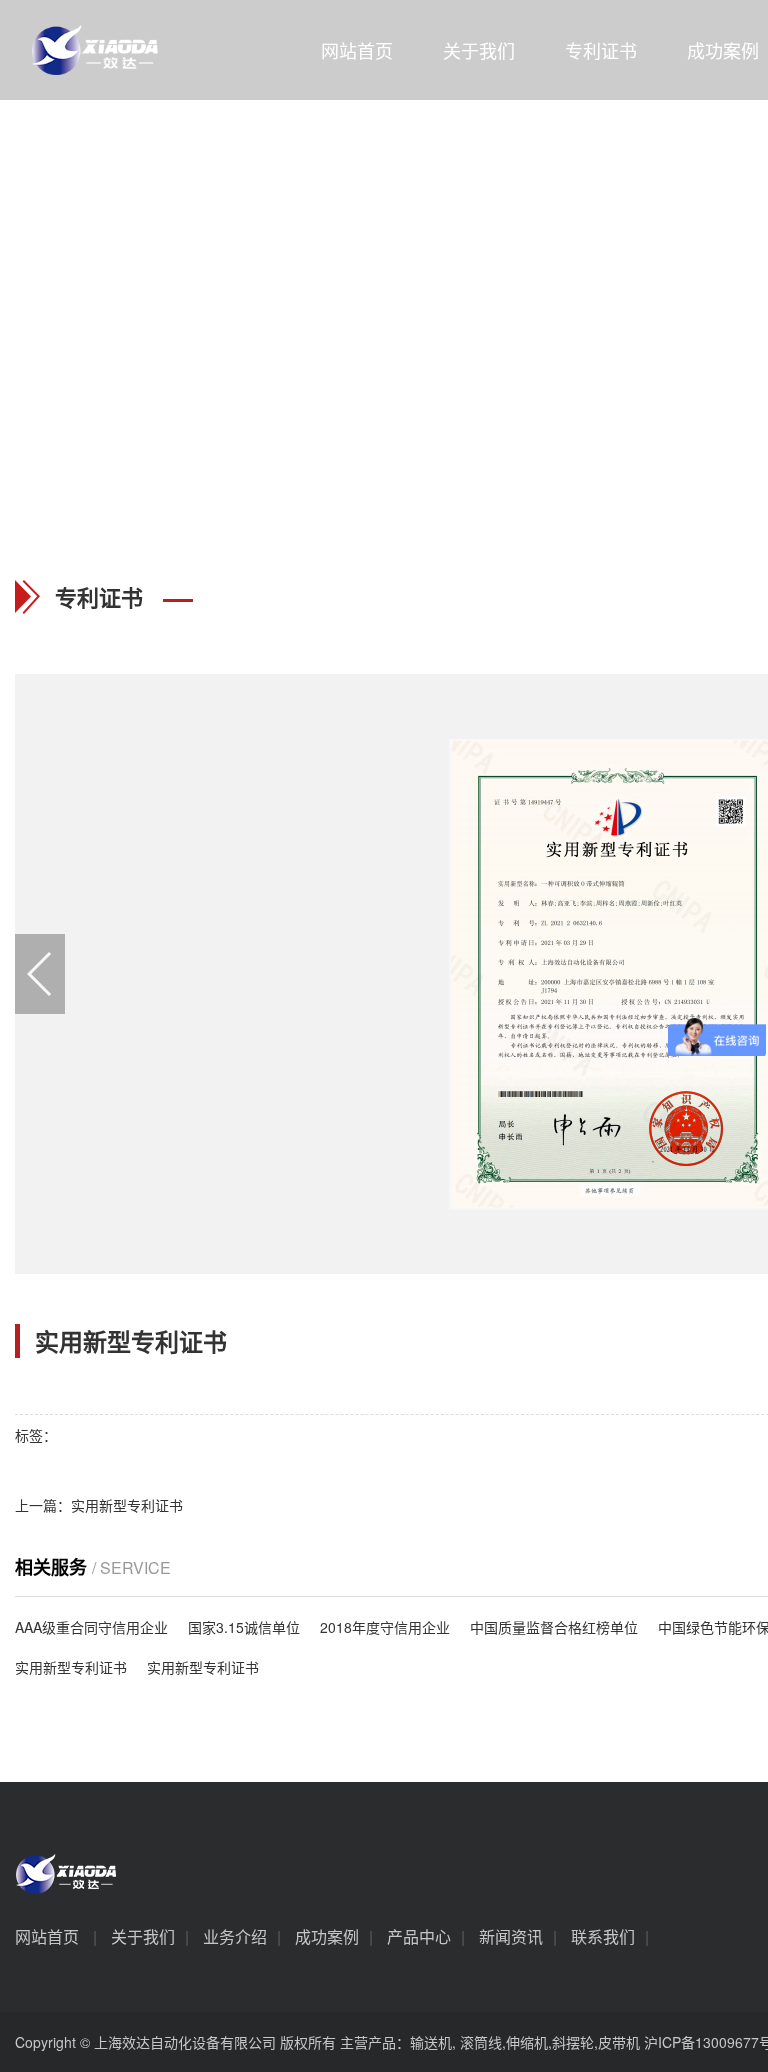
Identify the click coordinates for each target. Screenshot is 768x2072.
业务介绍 (235, 1936)
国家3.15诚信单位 (244, 1627)
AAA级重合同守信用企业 (91, 1627)
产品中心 (419, 1936)
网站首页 (357, 50)
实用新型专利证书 (71, 1667)
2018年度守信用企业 (385, 1627)
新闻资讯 (511, 1936)
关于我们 (479, 50)
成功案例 (327, 1936)
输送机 (431, 2042)
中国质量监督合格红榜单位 (554, 1627)
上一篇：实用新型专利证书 (99, 1505)
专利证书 (601, 50)
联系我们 (603, 1936)
